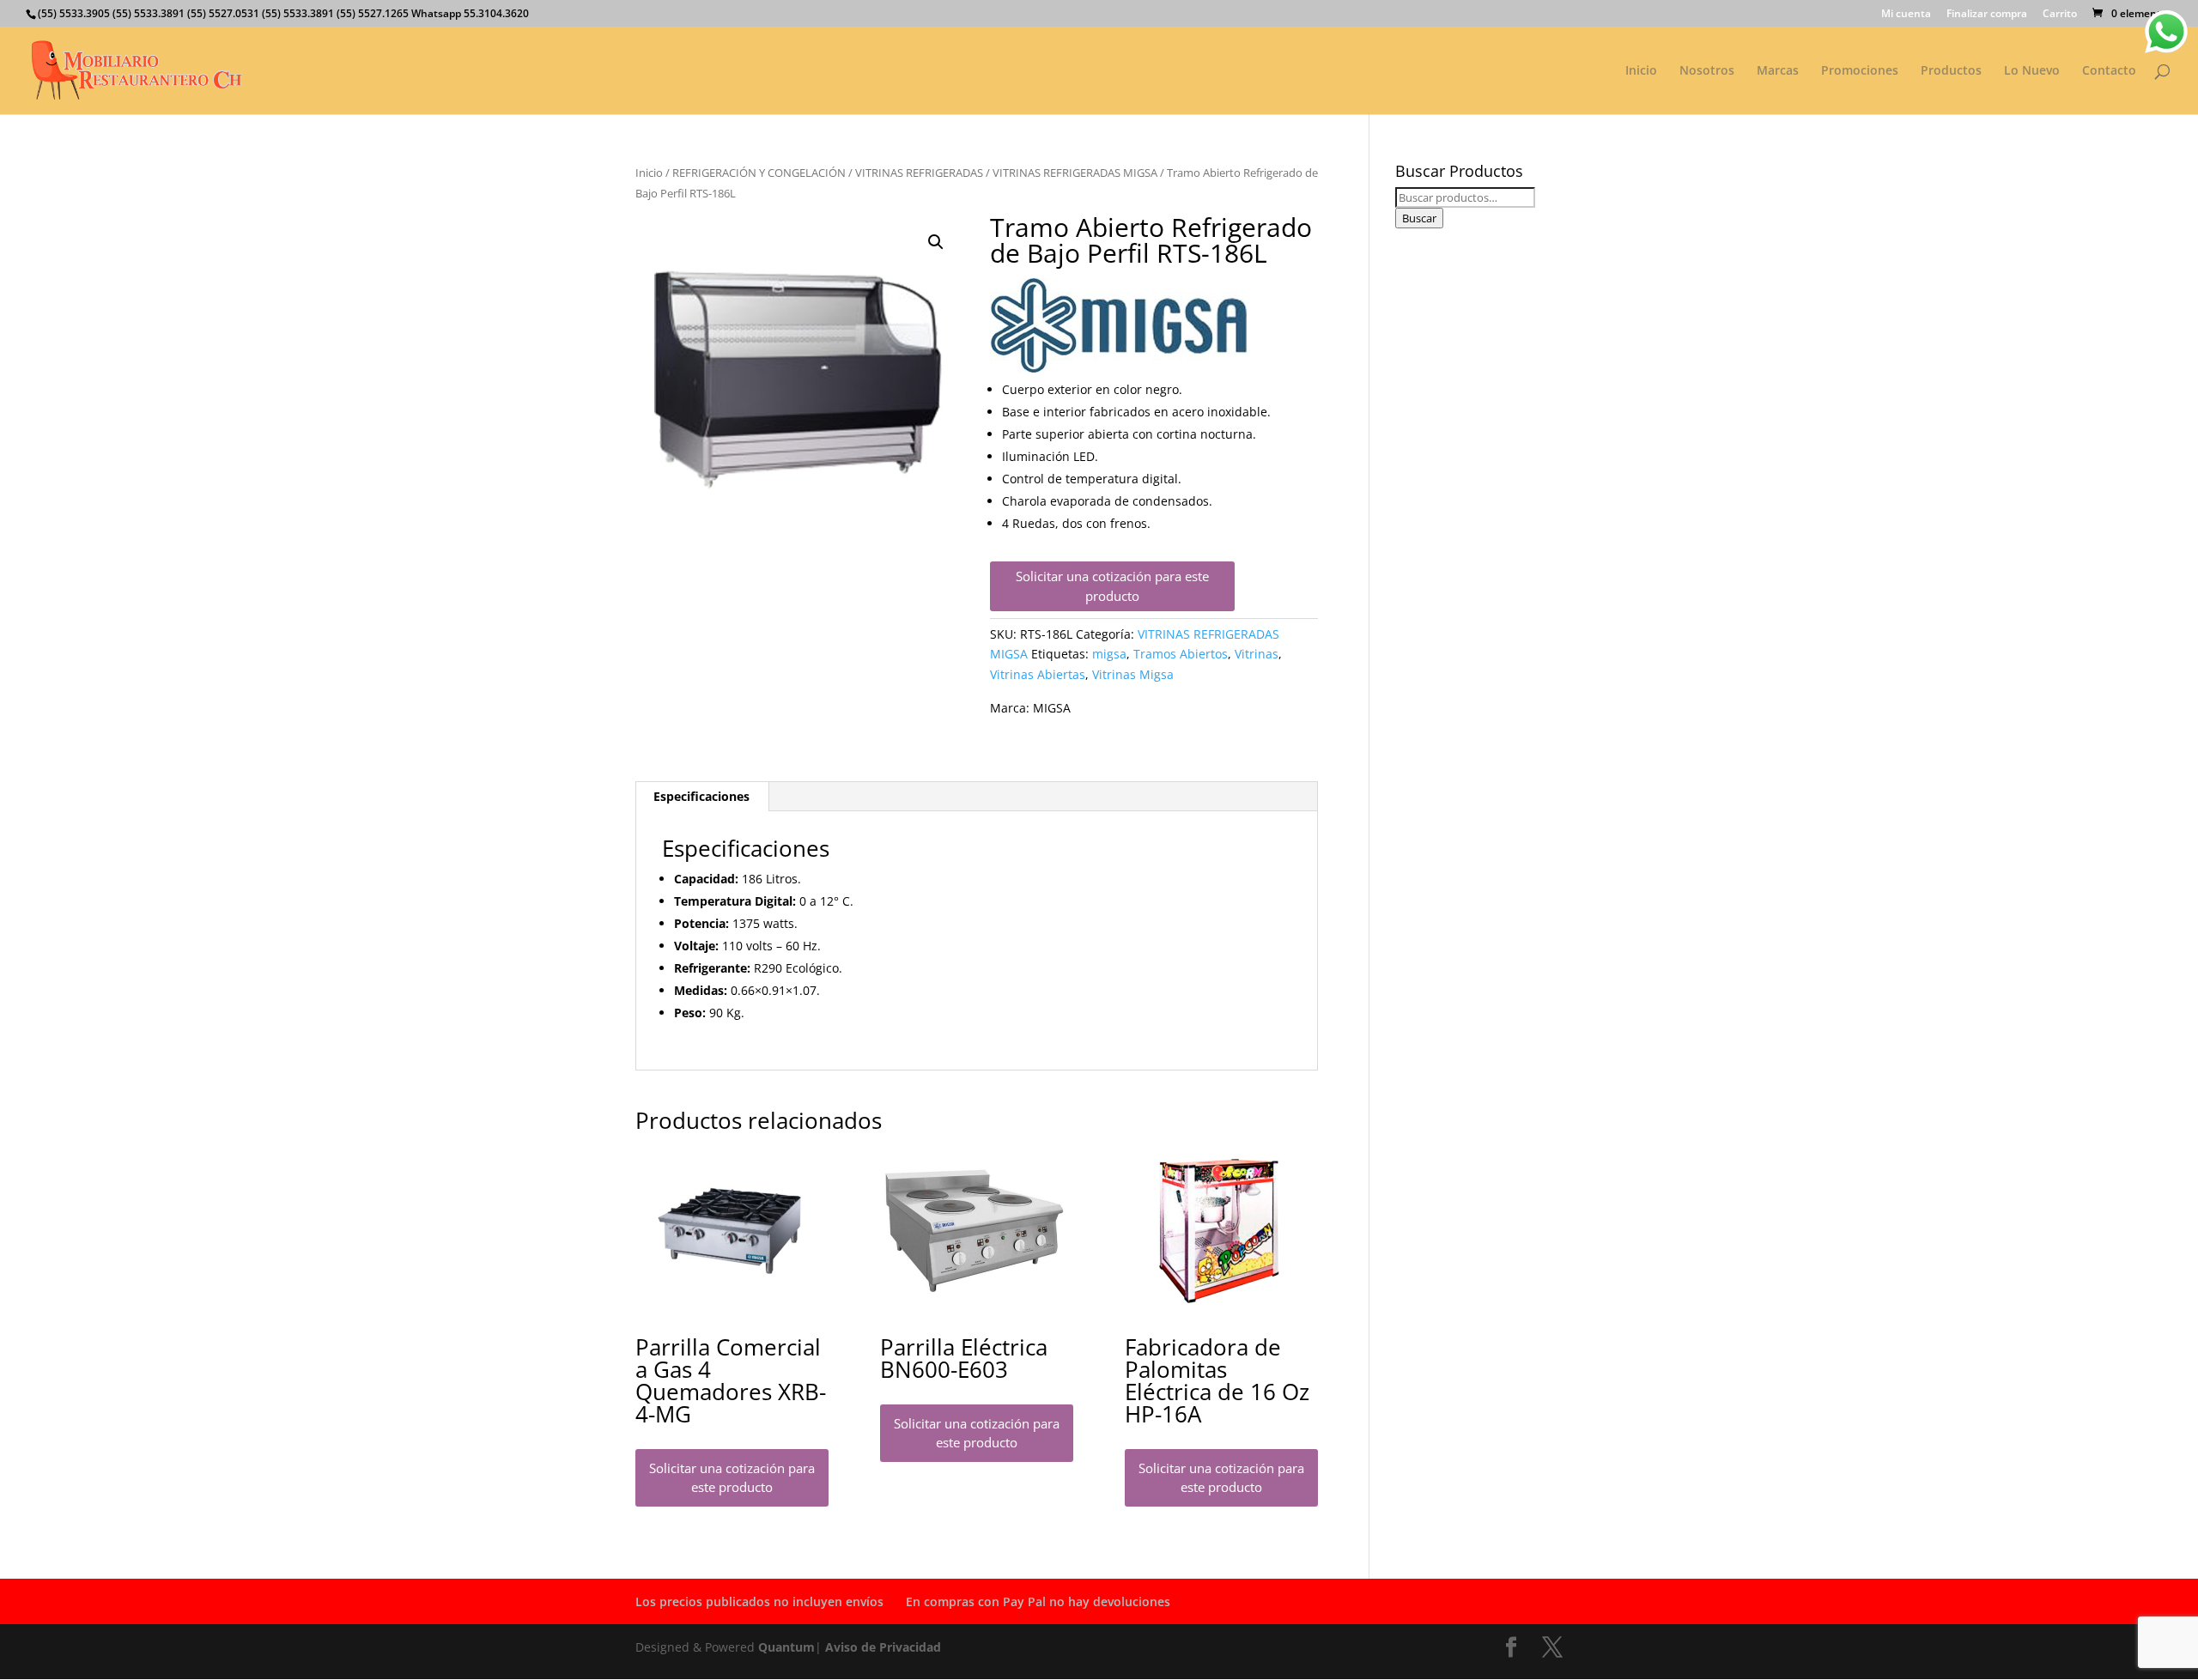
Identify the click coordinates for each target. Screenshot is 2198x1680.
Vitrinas (1257, 654)
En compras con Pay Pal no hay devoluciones (1038, 1601)
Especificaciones (701, 796)
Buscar (1419, 218)
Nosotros (1707, 71)
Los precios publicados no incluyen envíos (759, 1601)
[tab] (702, 797)
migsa (1109, 654)
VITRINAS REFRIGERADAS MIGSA (1075, 173)
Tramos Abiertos (1181, 654)
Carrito (2060, 15)
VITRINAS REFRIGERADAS (919, 173)
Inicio (1641, 71)
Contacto (2109, 71)
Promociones (1860, 71)
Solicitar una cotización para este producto (1112, 586)
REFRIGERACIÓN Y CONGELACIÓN (759, 173)
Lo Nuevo (2032, 71)
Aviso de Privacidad (883, 1647)
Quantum (786, 1647)
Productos (1951, 71)
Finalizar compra (1987, 15)
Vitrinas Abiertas (1038, 674)
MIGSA (1052, 708)
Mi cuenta (1906, 15)
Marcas (1778, 71)
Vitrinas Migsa (1133, 674)
